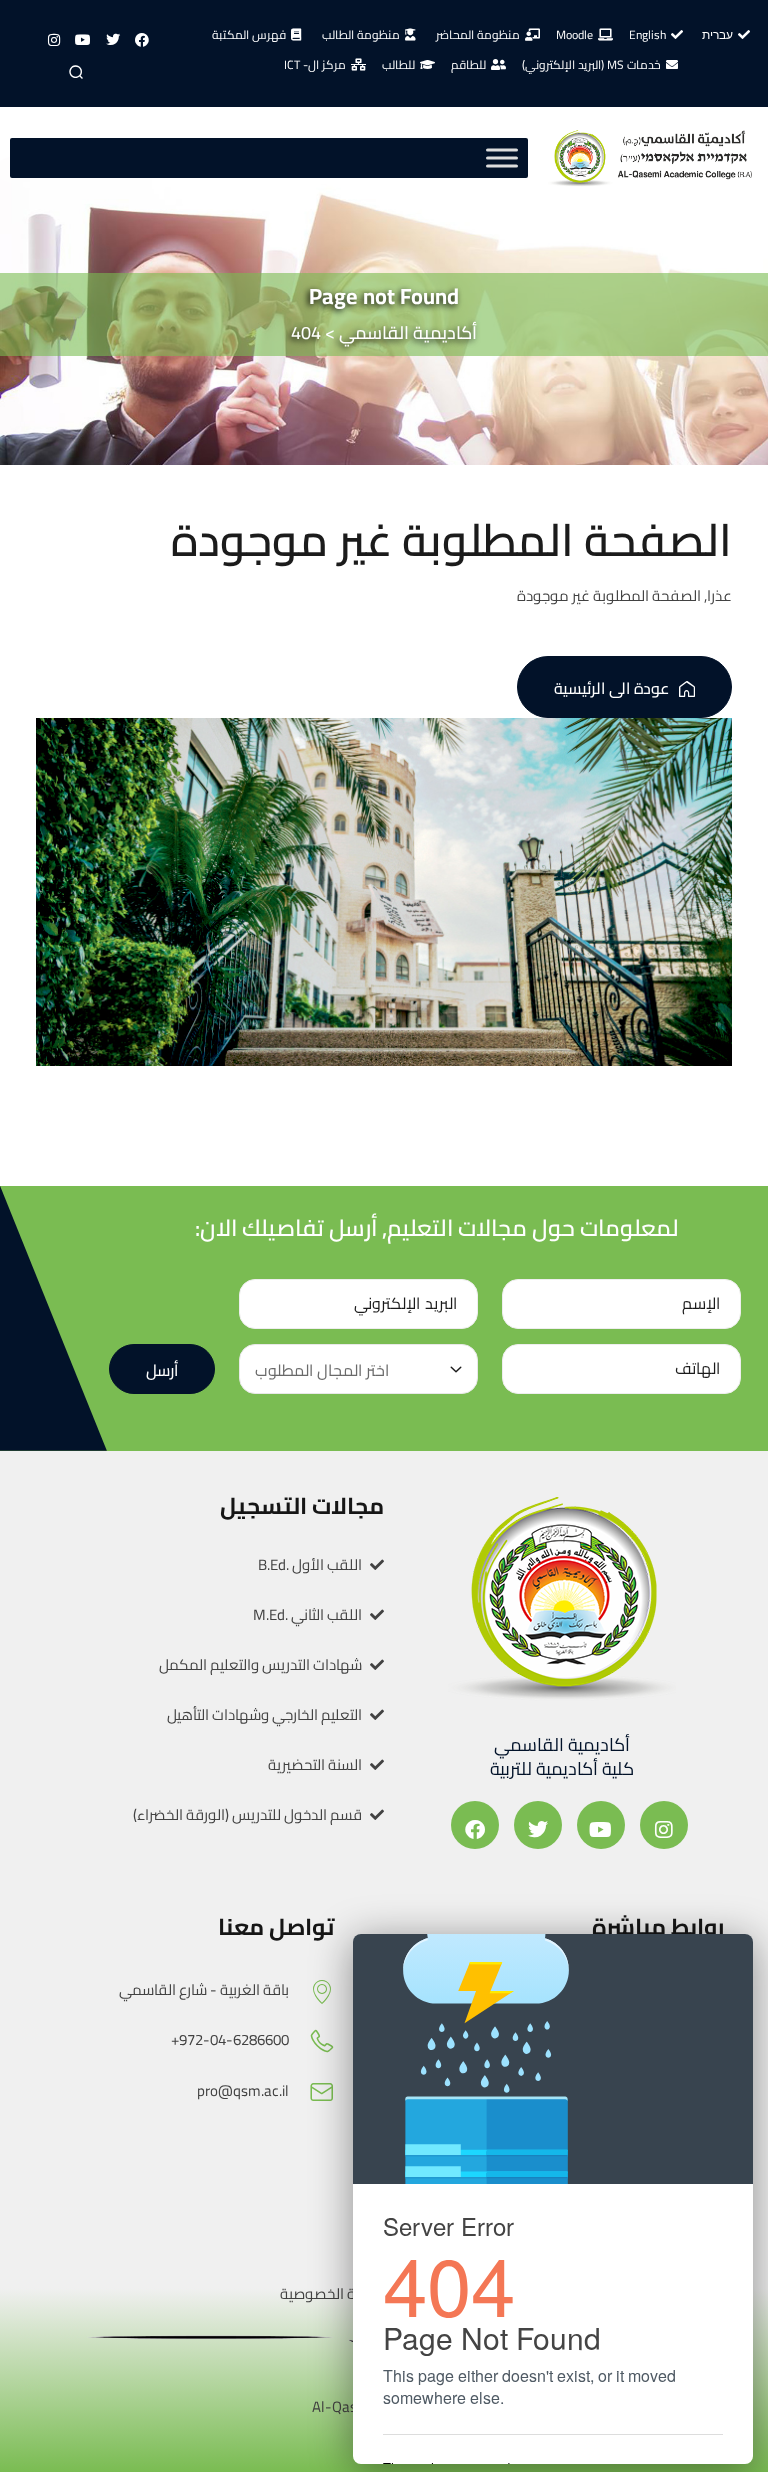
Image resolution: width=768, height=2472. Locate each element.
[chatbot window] (553, 2199)
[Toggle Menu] (502, 158)
